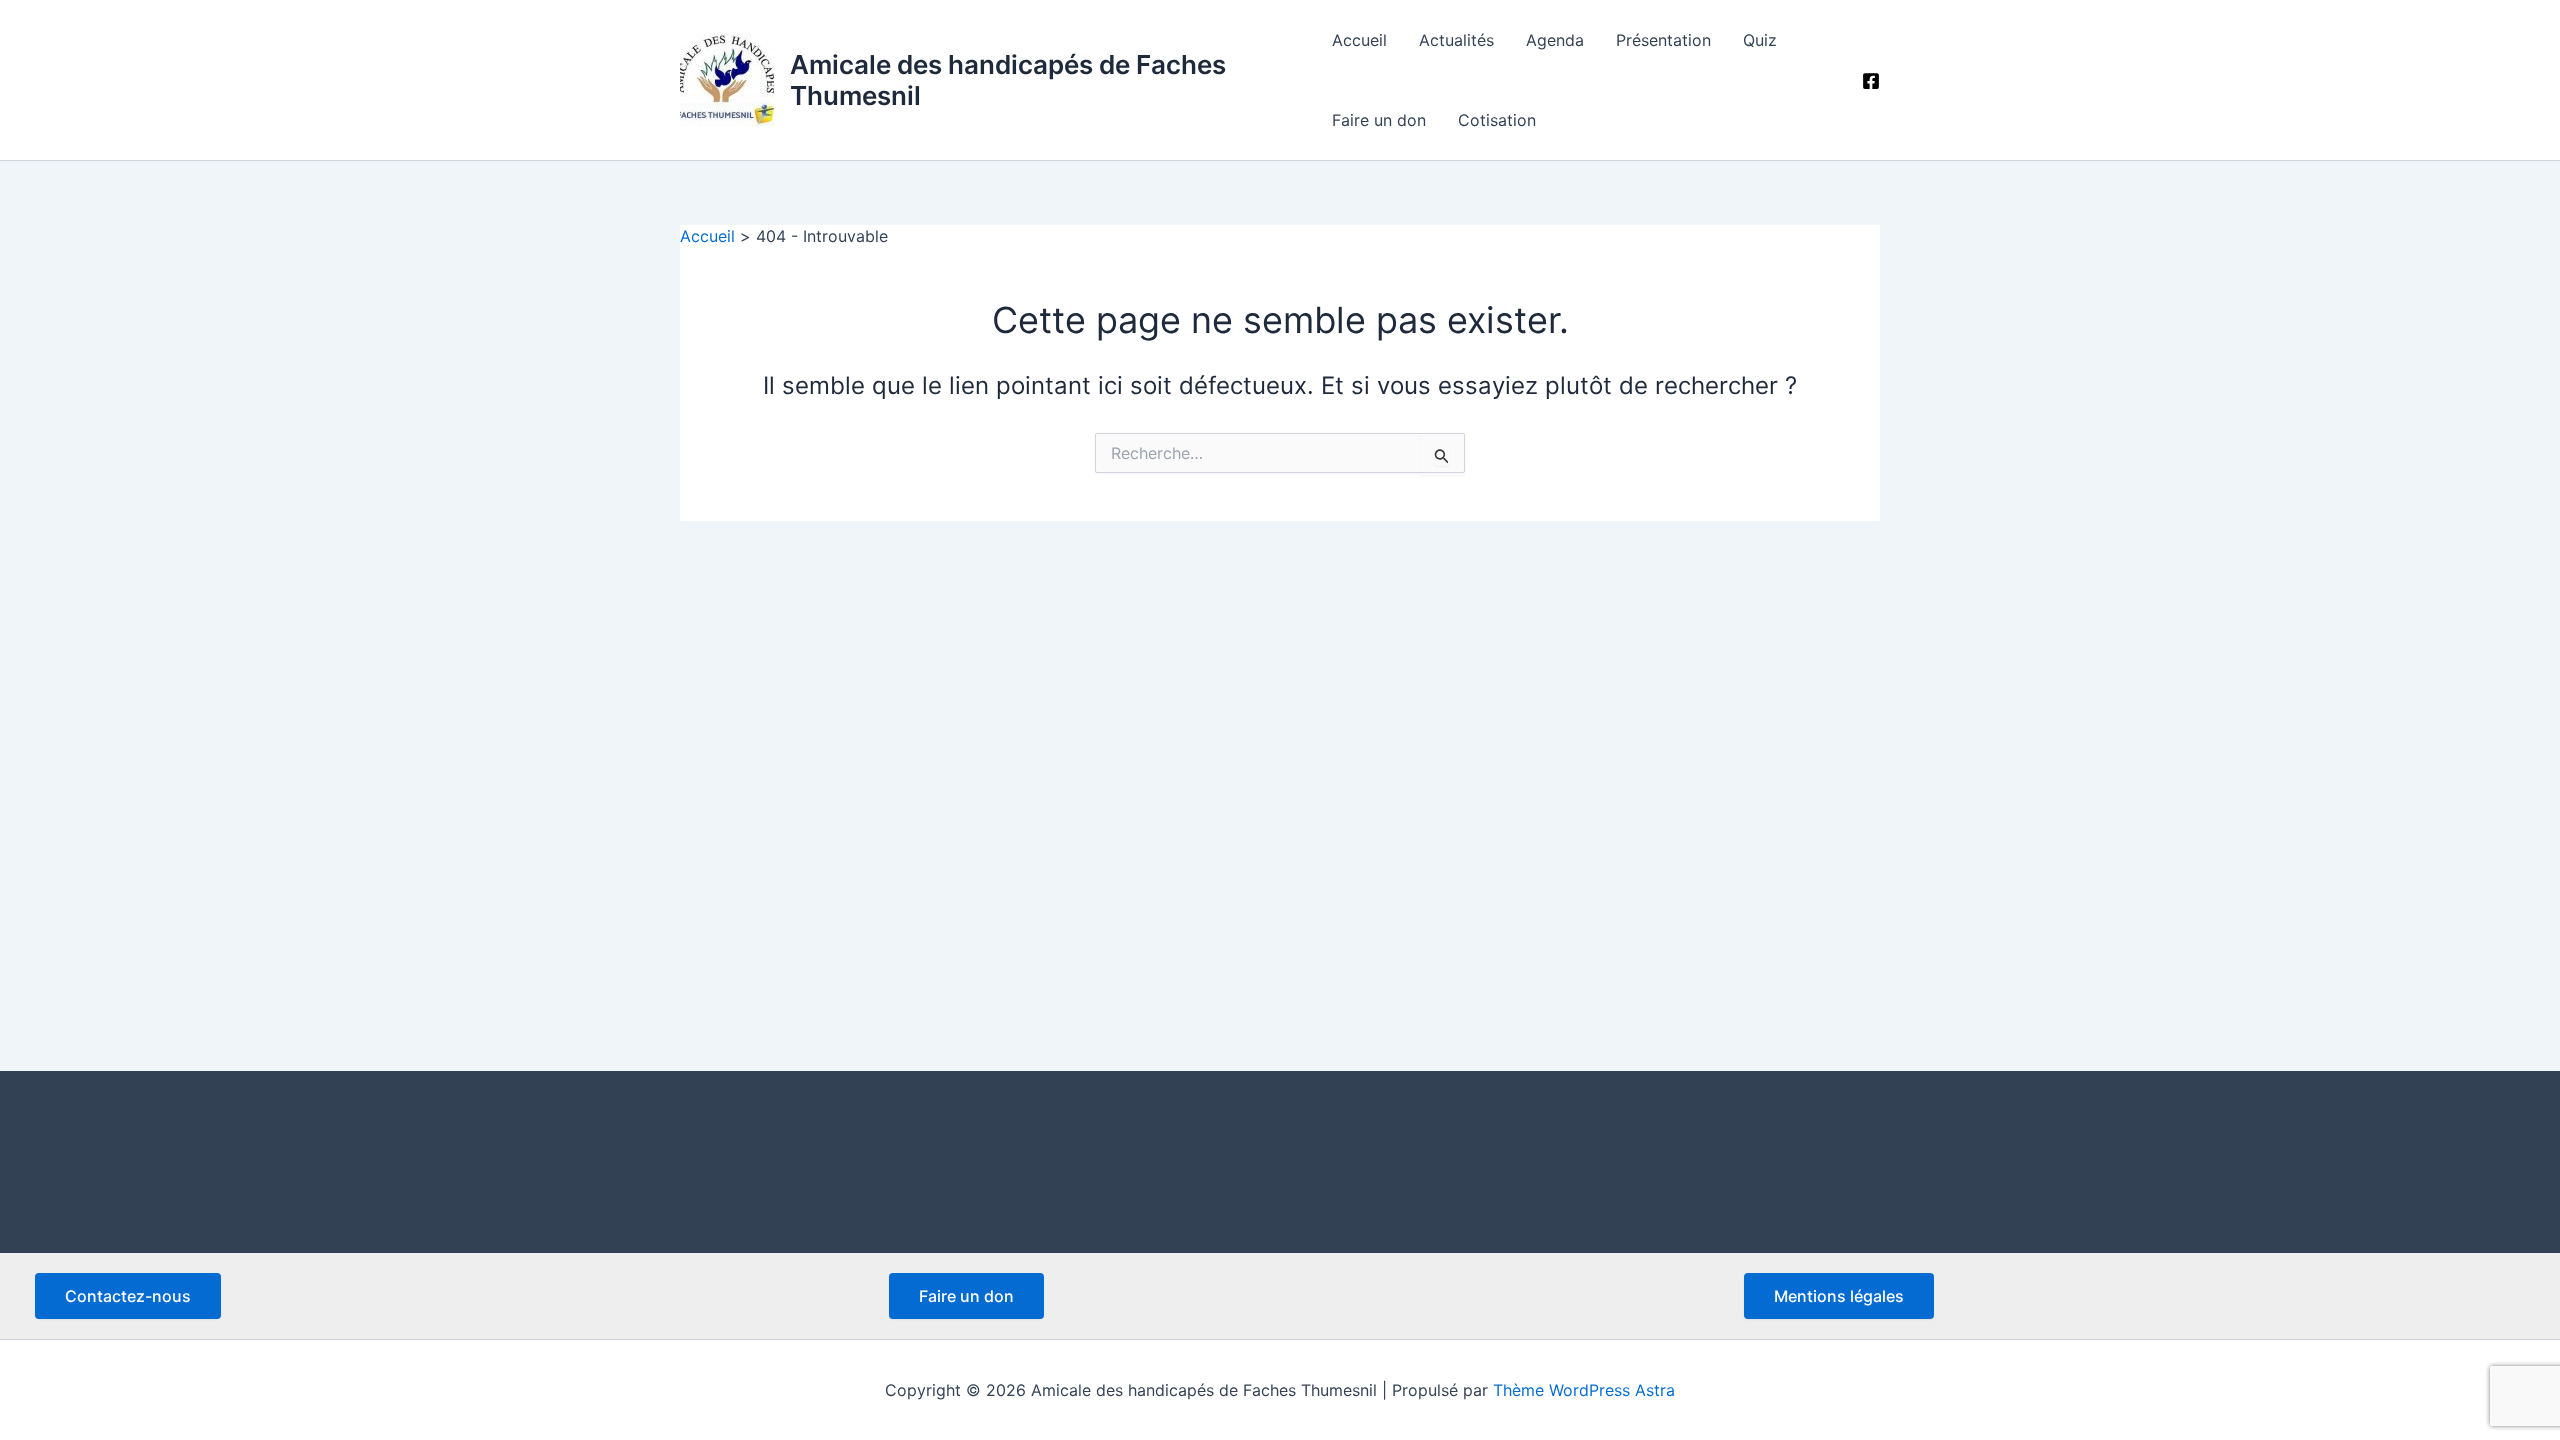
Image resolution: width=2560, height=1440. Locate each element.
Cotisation (1497, 120)
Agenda (1555, 40)
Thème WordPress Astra (1584, 1390)
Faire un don (1379, 120)
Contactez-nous (128, 1296)
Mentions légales (1839, 1296)
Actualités (1456, 40)
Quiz (1760, 40)
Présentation (1663, 40)
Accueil (1359, 40)
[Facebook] (1871, 81)
